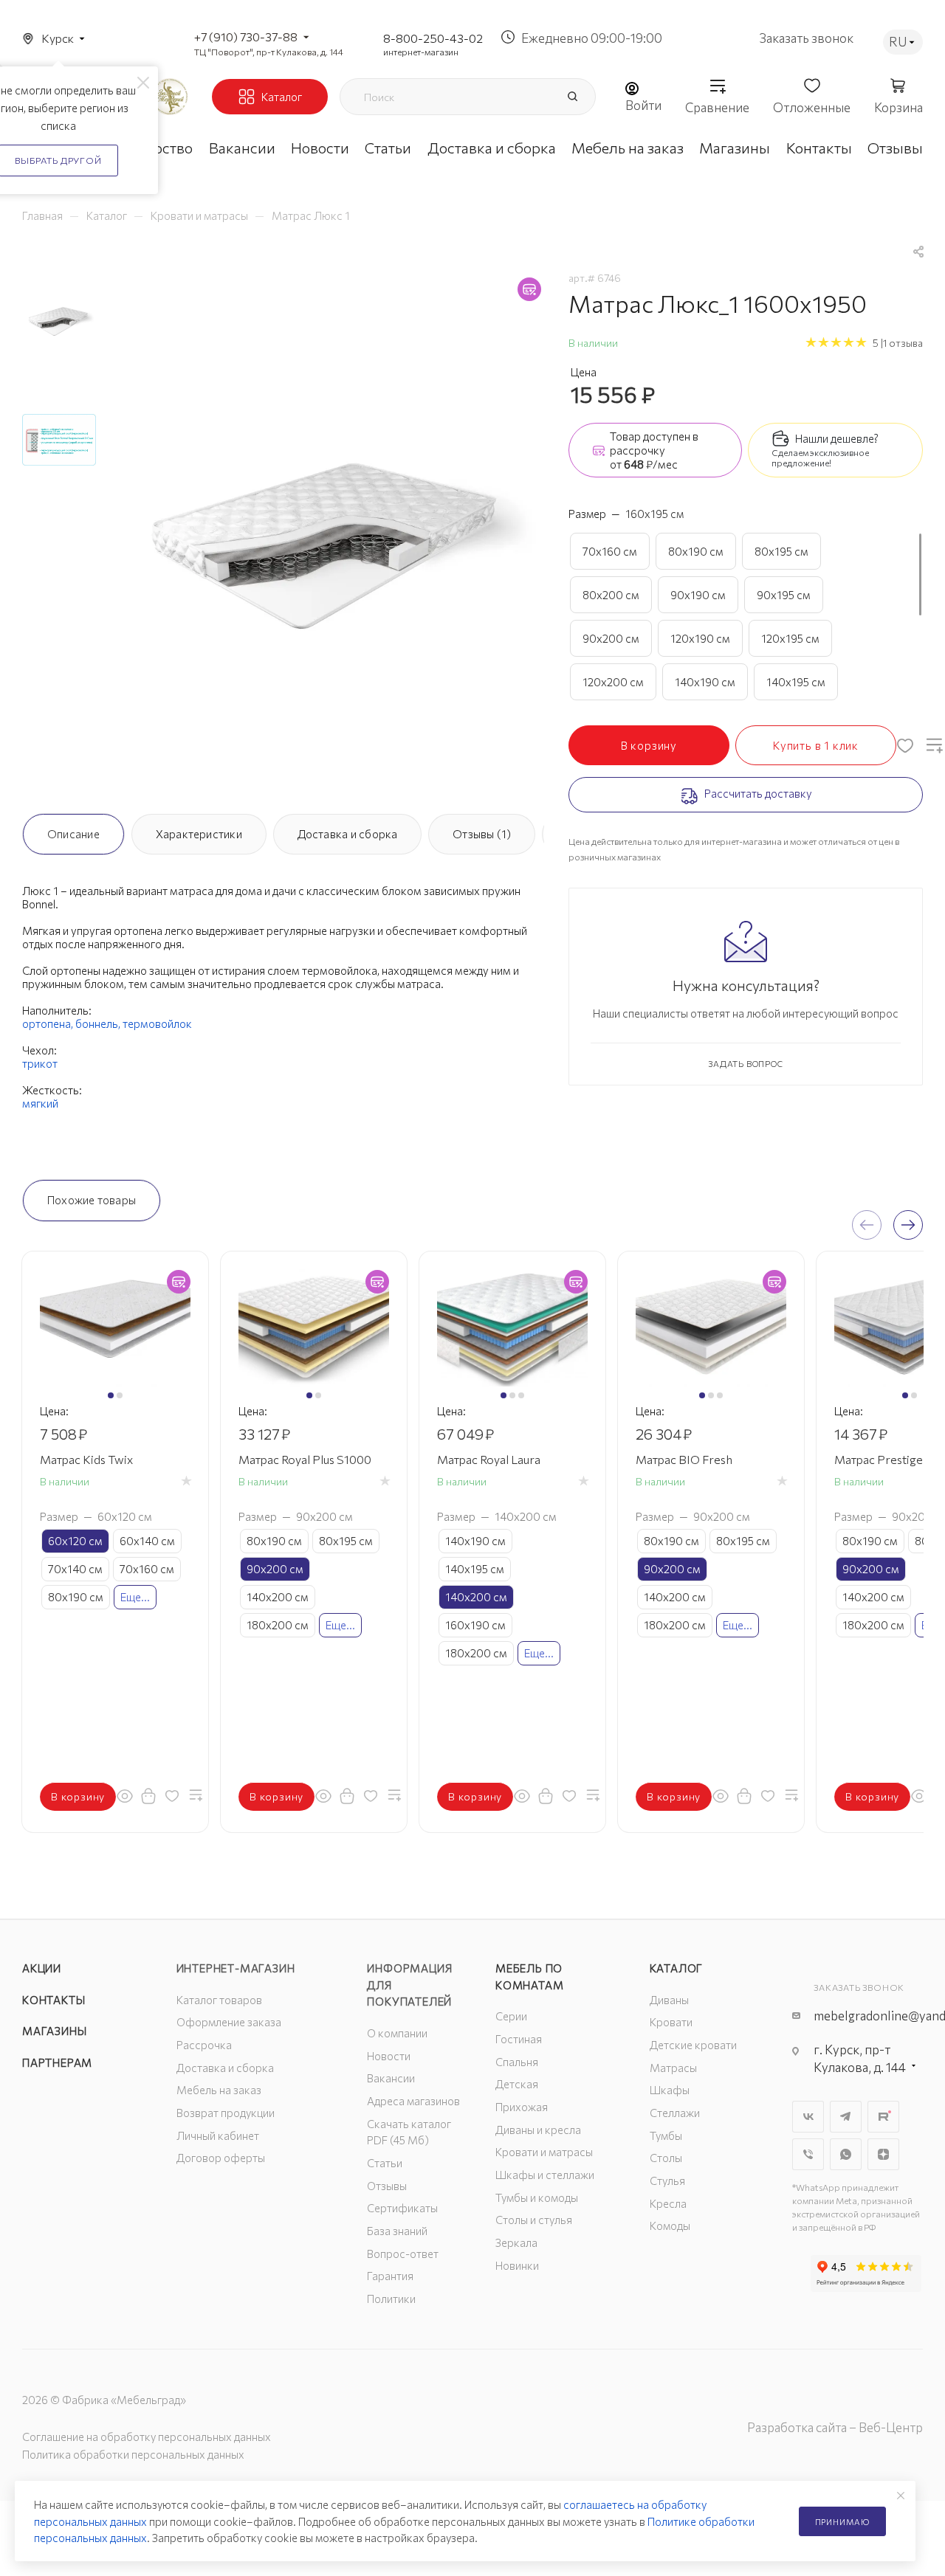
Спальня (517, 2062)
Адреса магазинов (413, 2101)
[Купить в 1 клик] (148, 1795)
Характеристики (199, 834)
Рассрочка (204, 2045)
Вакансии (391, 2078)
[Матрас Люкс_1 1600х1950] (329, 533)
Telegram (846, 2117)
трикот (40, 1063)
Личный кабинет (218, 2135)
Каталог (677, 1968)
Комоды (670, 2225)
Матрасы (673, 2068)
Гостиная (519, 2039)
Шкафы (670, 2090)
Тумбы (666, 2135)
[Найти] (572, 97)
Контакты (54, 2000)
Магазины (54, 2031)
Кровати (671, 2022)
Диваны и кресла (538, 2130)
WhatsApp (846, 2154)
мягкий (40, 1103)
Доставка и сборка (348, 834)
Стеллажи (675, 2113)
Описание (73, 834)
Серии (511, 2016)
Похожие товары (92, 1200)
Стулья (667, 2180)
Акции (42, 1968)
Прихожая (522, 2107)
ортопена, (49, 1023)
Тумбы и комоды (537, 2197)
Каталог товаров (219, 2000)
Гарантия (390, 2276)
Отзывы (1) (482, 834)
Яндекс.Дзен (883, 2154)
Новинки (517, 2265)
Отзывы (387, 2186)
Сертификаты (402, 2208)
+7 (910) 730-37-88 (246, 37)
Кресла (668, 2203)
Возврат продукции (226, 2113)
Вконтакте (808, 2117)
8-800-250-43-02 (433, 38)
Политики (391, 2299)
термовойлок (157, 1023)
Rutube (883, 2117)
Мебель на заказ (219, 2090)
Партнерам (57, 2062)
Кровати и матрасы (544, 2152)
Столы (666, 2158)
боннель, (99, 1023)
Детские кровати (693, 2045)
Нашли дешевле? (837, 438)
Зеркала (516, 2242)
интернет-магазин (421, 52)
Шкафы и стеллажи (545, 2175)
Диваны (669, 2000)
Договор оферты (221, 2158)
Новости (389, 2056)
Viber (808, 2154)
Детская (517, 2084)
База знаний (397, 2231)
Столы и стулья (534, 2220)
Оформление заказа (229, 2022)
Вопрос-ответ (403, 2254)
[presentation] (867, 1225)
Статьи (385, 2163)
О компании (397, 2033)
